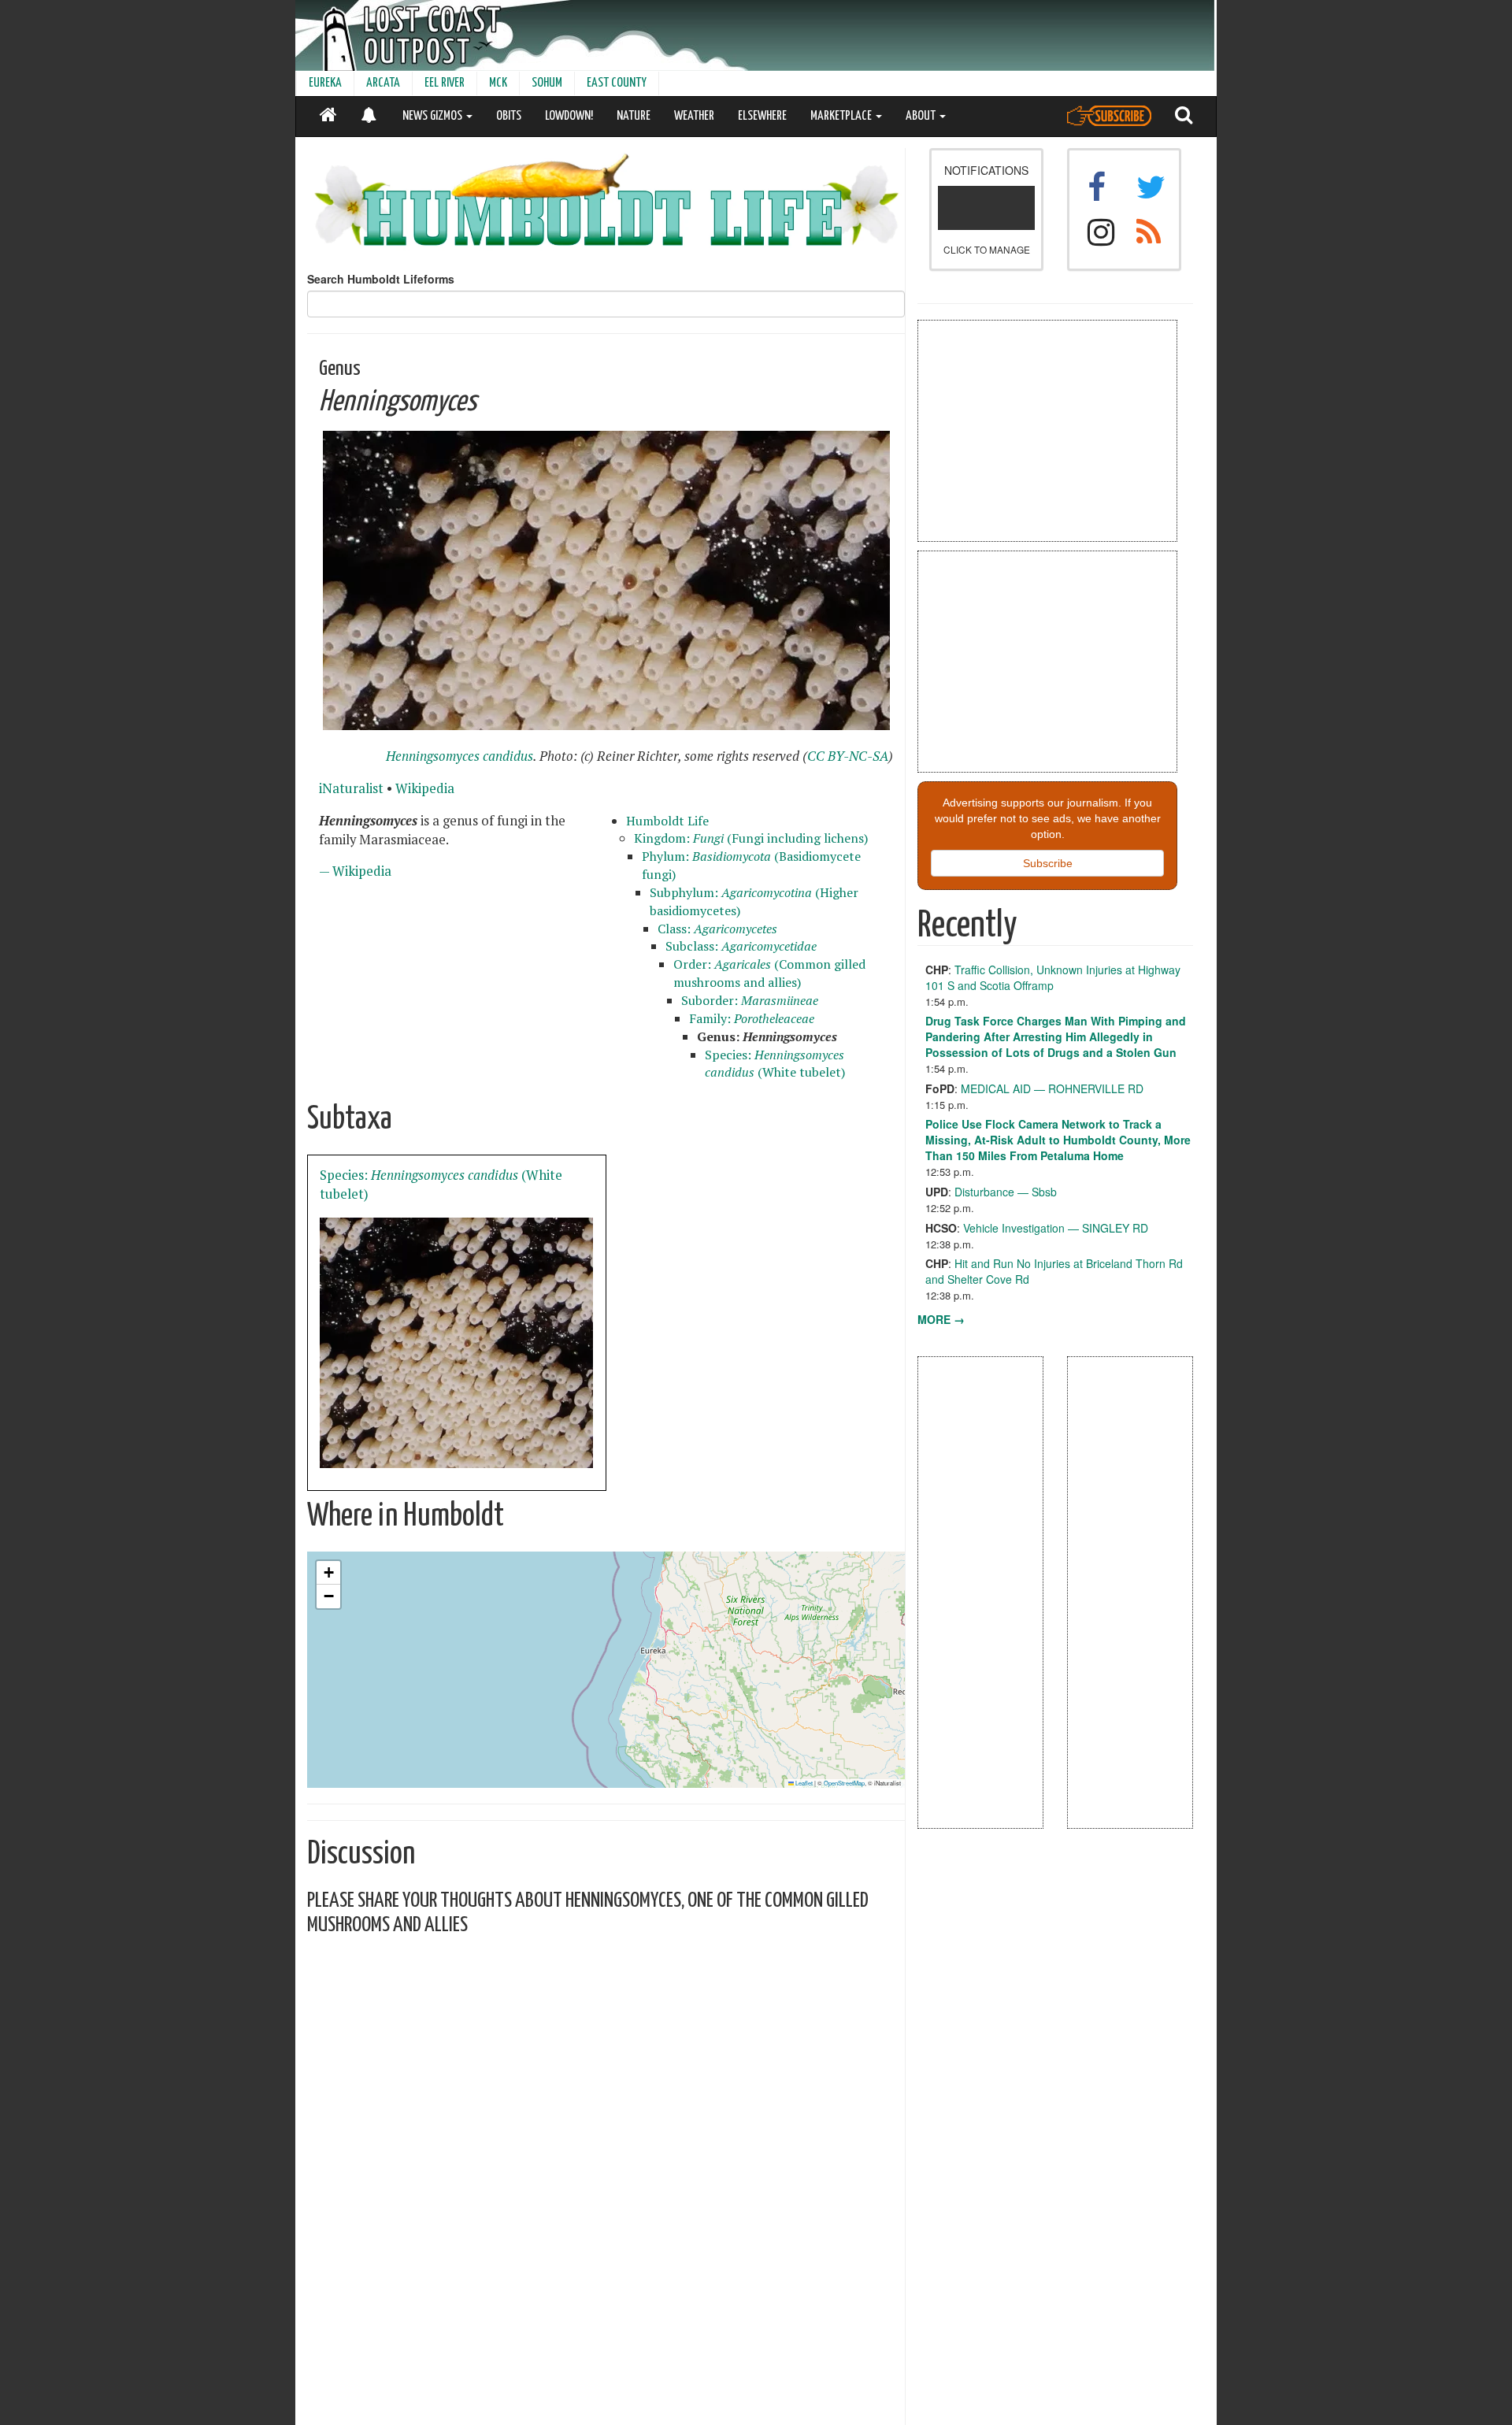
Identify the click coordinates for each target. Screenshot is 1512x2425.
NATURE (634, 116)
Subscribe (1048, 863)
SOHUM (547, 83)
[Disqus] (606, 2146)
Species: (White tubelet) (775, 1064)
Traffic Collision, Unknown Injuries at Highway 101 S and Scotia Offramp (1053, 977)
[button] (328, 1573)
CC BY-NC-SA (848, 756)
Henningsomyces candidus (460, 756)
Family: (752, 1018)
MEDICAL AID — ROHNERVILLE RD (1052, 1088)
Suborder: (750, 1000)
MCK (498, 83)
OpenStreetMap (844, 1783)
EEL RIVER (445, 83)
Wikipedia (425, 788)
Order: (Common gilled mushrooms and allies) (769, 973)
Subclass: (741, 946)
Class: (717, 929)
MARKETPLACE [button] (842, 116)
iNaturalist (351, 788)
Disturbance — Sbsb (1006, 1192)
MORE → (941, 1319)
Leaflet (803, 1783)
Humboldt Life (667, 821)
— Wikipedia (355, 871)
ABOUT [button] (922, 116)
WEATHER (694, 116)
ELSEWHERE (762, 116)
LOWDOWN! (569, 116)
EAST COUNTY (617, 83)
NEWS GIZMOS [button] (434, 116)
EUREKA (325, 83)
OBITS (509, 116)
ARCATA (383, 83)
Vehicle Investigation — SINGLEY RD (1056, 1228)
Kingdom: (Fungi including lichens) (751, 838)
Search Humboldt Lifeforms (381, 279)
